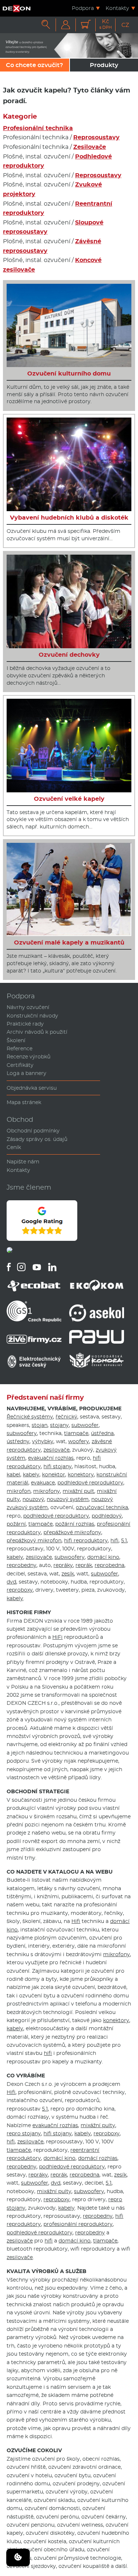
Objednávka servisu (32, 1088)
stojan (40, 1425)
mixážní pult (78, 1491)
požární (16, 1524)
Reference (20, 1048)
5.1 (124, 1540)
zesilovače (56, 1450)
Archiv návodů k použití (37, 1032)
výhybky (43, 1441)
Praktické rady (25, 1024)
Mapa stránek (24, 1102)
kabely (31, 1474)
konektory (81, 1474)
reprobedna (109, 1565)
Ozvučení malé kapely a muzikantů (69, 943)
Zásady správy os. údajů (37, 1139)
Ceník (14, 1147)
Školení (16, 1040)
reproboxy (20, 1590)
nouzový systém (68, 1499)
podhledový (107, 1516)
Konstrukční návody (32, 1016)
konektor (54, 1474)
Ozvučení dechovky (69, 655)
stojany (59, 1425)
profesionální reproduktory (78, 2224)
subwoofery (22, 1433)
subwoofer (85, 1425)
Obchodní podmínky (33, 1131)
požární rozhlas (75, 1524)
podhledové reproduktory (90, 1483)
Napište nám (23, 1162)
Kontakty (117, 8)
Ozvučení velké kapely (69, 799)
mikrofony (47, 1491)
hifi (114, 1540)
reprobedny (22, 1565)
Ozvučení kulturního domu (69, 374)
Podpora (83, 8)
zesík (68, 1574)
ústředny (18, 1441)
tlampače (76, 1433)
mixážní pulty (98, 2125)
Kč (106, 24)
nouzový (33, 1499)
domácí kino (103, 1557)
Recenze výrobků (29, 1057)
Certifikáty (20, 1065)
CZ (125, 25)
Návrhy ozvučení (28, 1007)
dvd (11, 1582)
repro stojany (24, 2133)
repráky (63, 1565)
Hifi (76, 1921)
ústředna (102, 1433)
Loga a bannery (26, 1073)
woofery (79, 1441)
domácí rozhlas (98, 2158)
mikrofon (19, 1491)
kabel (13, 1474)
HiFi (57, 1637)
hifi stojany (58, 1466)
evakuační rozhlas (51, 1458)
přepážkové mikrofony (72, 1532)
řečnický (66, 1417)
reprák (84, 1565)
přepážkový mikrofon (34, 1540)
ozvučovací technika (102, 1507)
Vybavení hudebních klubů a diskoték (69, 518)
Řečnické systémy (30, 1417)
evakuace (43, 1483)
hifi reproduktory (86, 1540)
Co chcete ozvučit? (34, 65)
